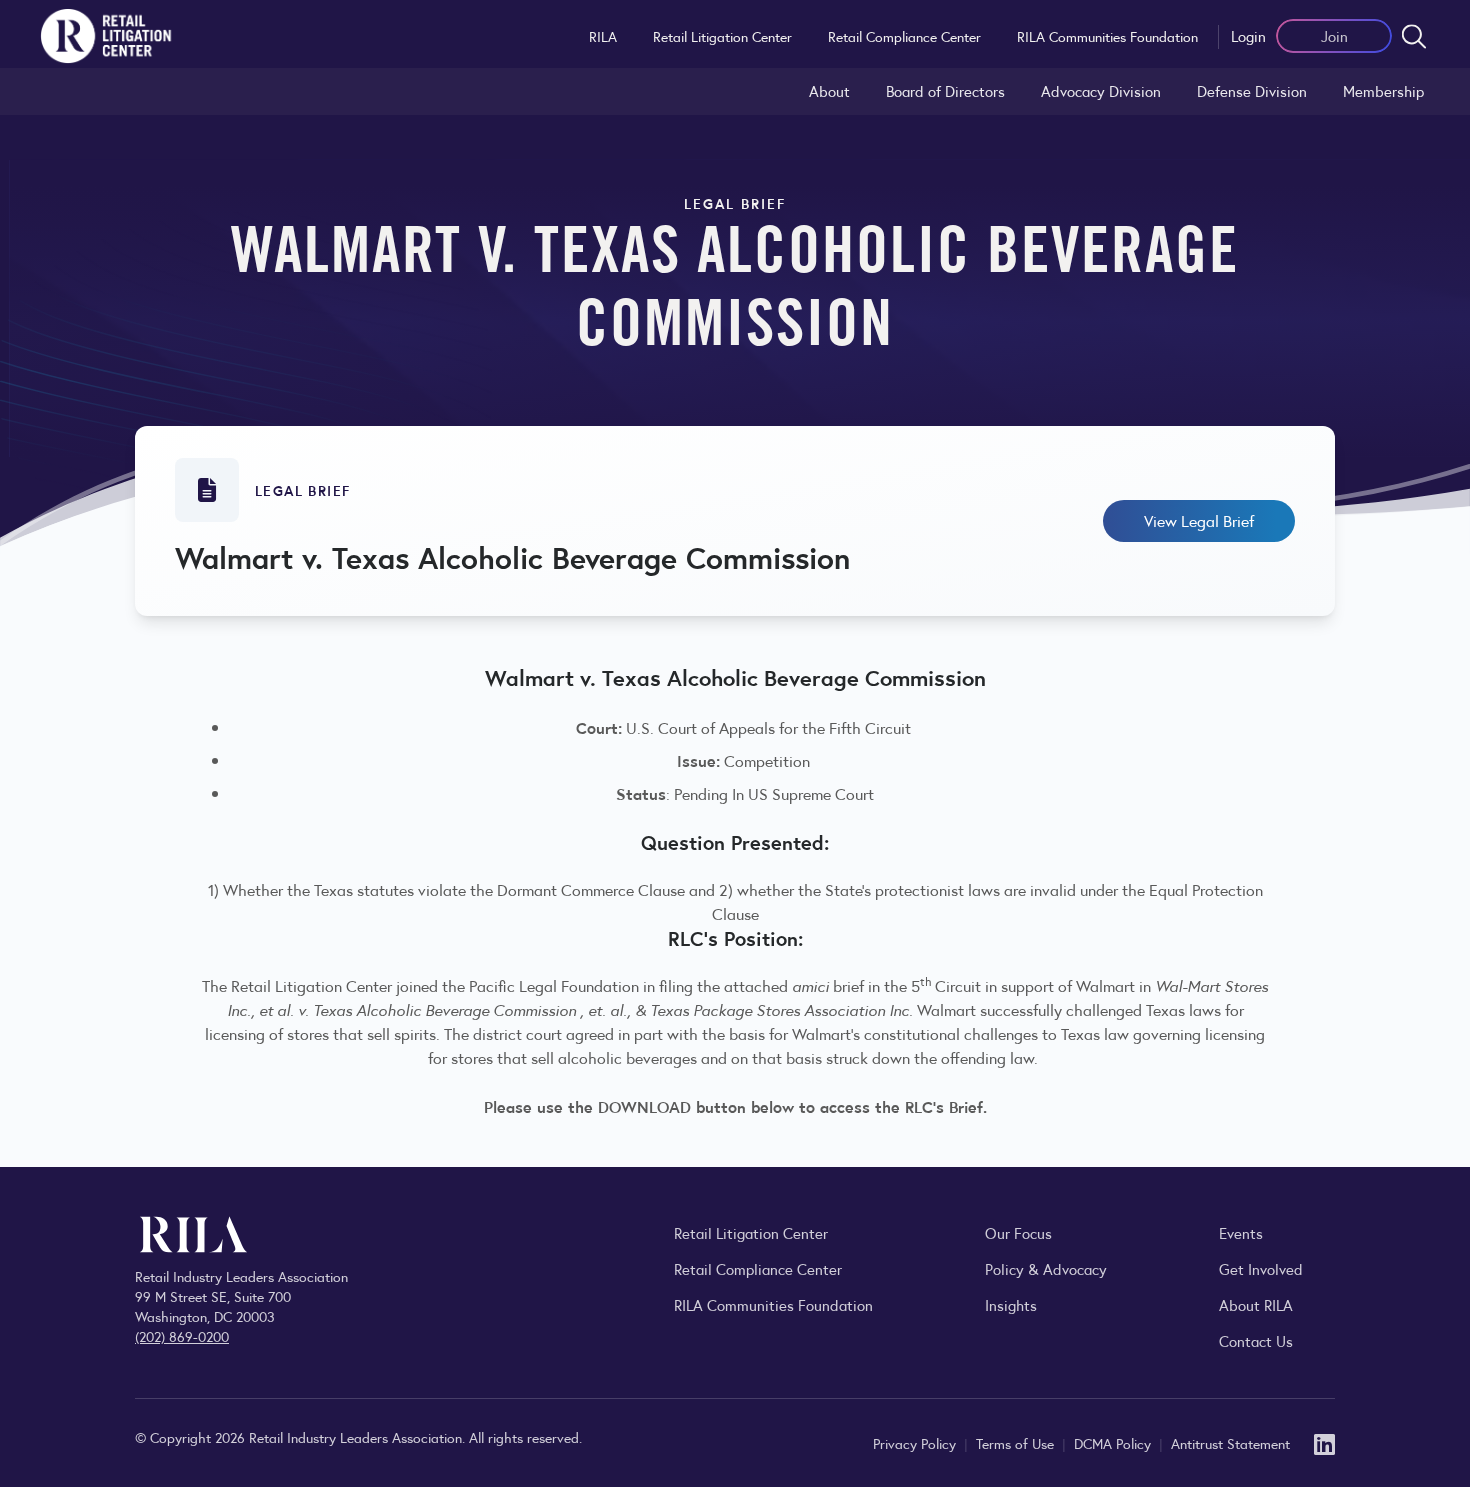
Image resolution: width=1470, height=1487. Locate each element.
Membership (1383, 90)
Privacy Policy (916, 1443)
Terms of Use (1017, 1443)
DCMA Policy (1114, 1443)
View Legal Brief (1199, 520)
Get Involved (1261, 1268)
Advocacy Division (1101, 90)
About (829, 90)
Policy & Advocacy (1046, 1268)
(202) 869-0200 (182, 1336)
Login (1248, 35)
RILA (603, 36)
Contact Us (1256, 1340)
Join (1334, 35)
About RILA (1256, 1304)
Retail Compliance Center (904, 36)
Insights (1011, 1304)
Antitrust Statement (1230, 1443)
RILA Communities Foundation (1107, 36)
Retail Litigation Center (722, 36)
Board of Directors (945, 90)
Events (1241, 1232)
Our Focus (1018, 1232)
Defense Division (1252, 90)
